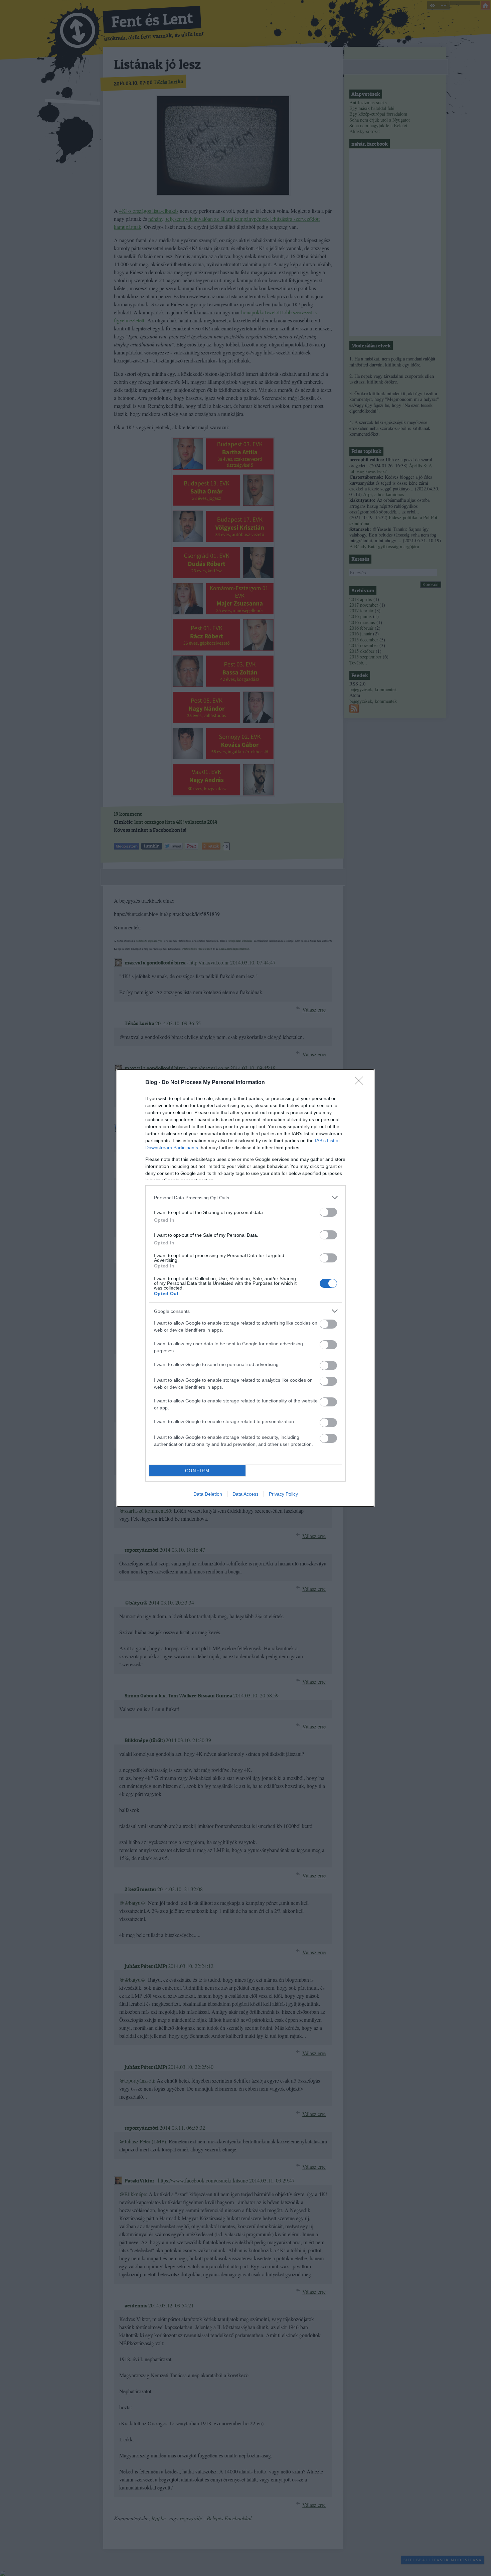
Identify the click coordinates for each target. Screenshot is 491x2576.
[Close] (361, 1083)
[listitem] (246, 1197)
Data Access (246, 1494)
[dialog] (246, 1288)
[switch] (328, 1212)
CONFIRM (197, 1471)
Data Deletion (208, 1494)
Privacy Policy (283, 1494)
